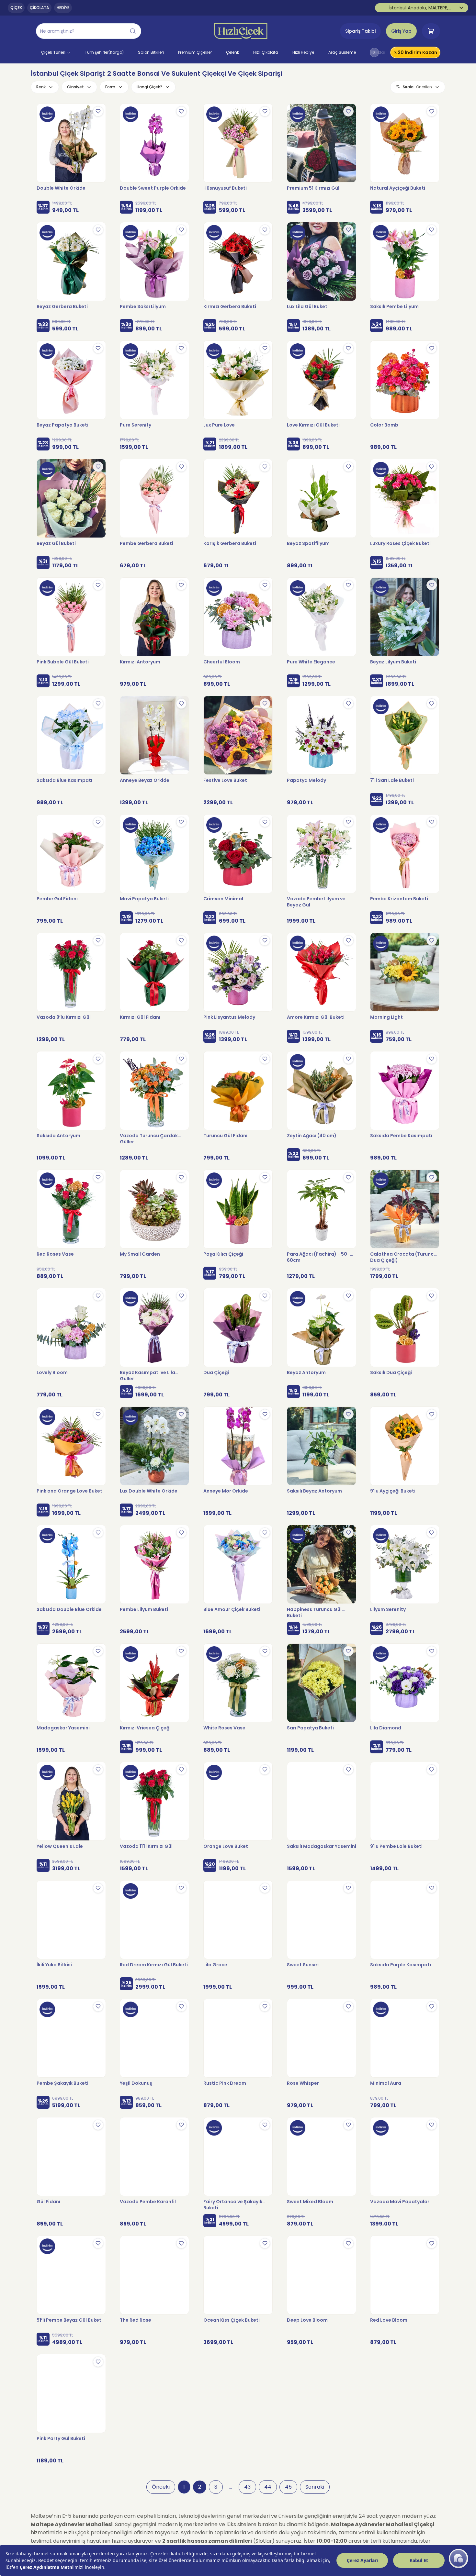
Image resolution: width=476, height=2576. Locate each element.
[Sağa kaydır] (374, 52)
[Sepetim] (431, 31)
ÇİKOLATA (39, 8)
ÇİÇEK (16, 8)
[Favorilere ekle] (98, 111)
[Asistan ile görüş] (459, 2559)
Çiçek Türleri (53, 52)
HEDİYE (63, 8)
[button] (89, 31)
